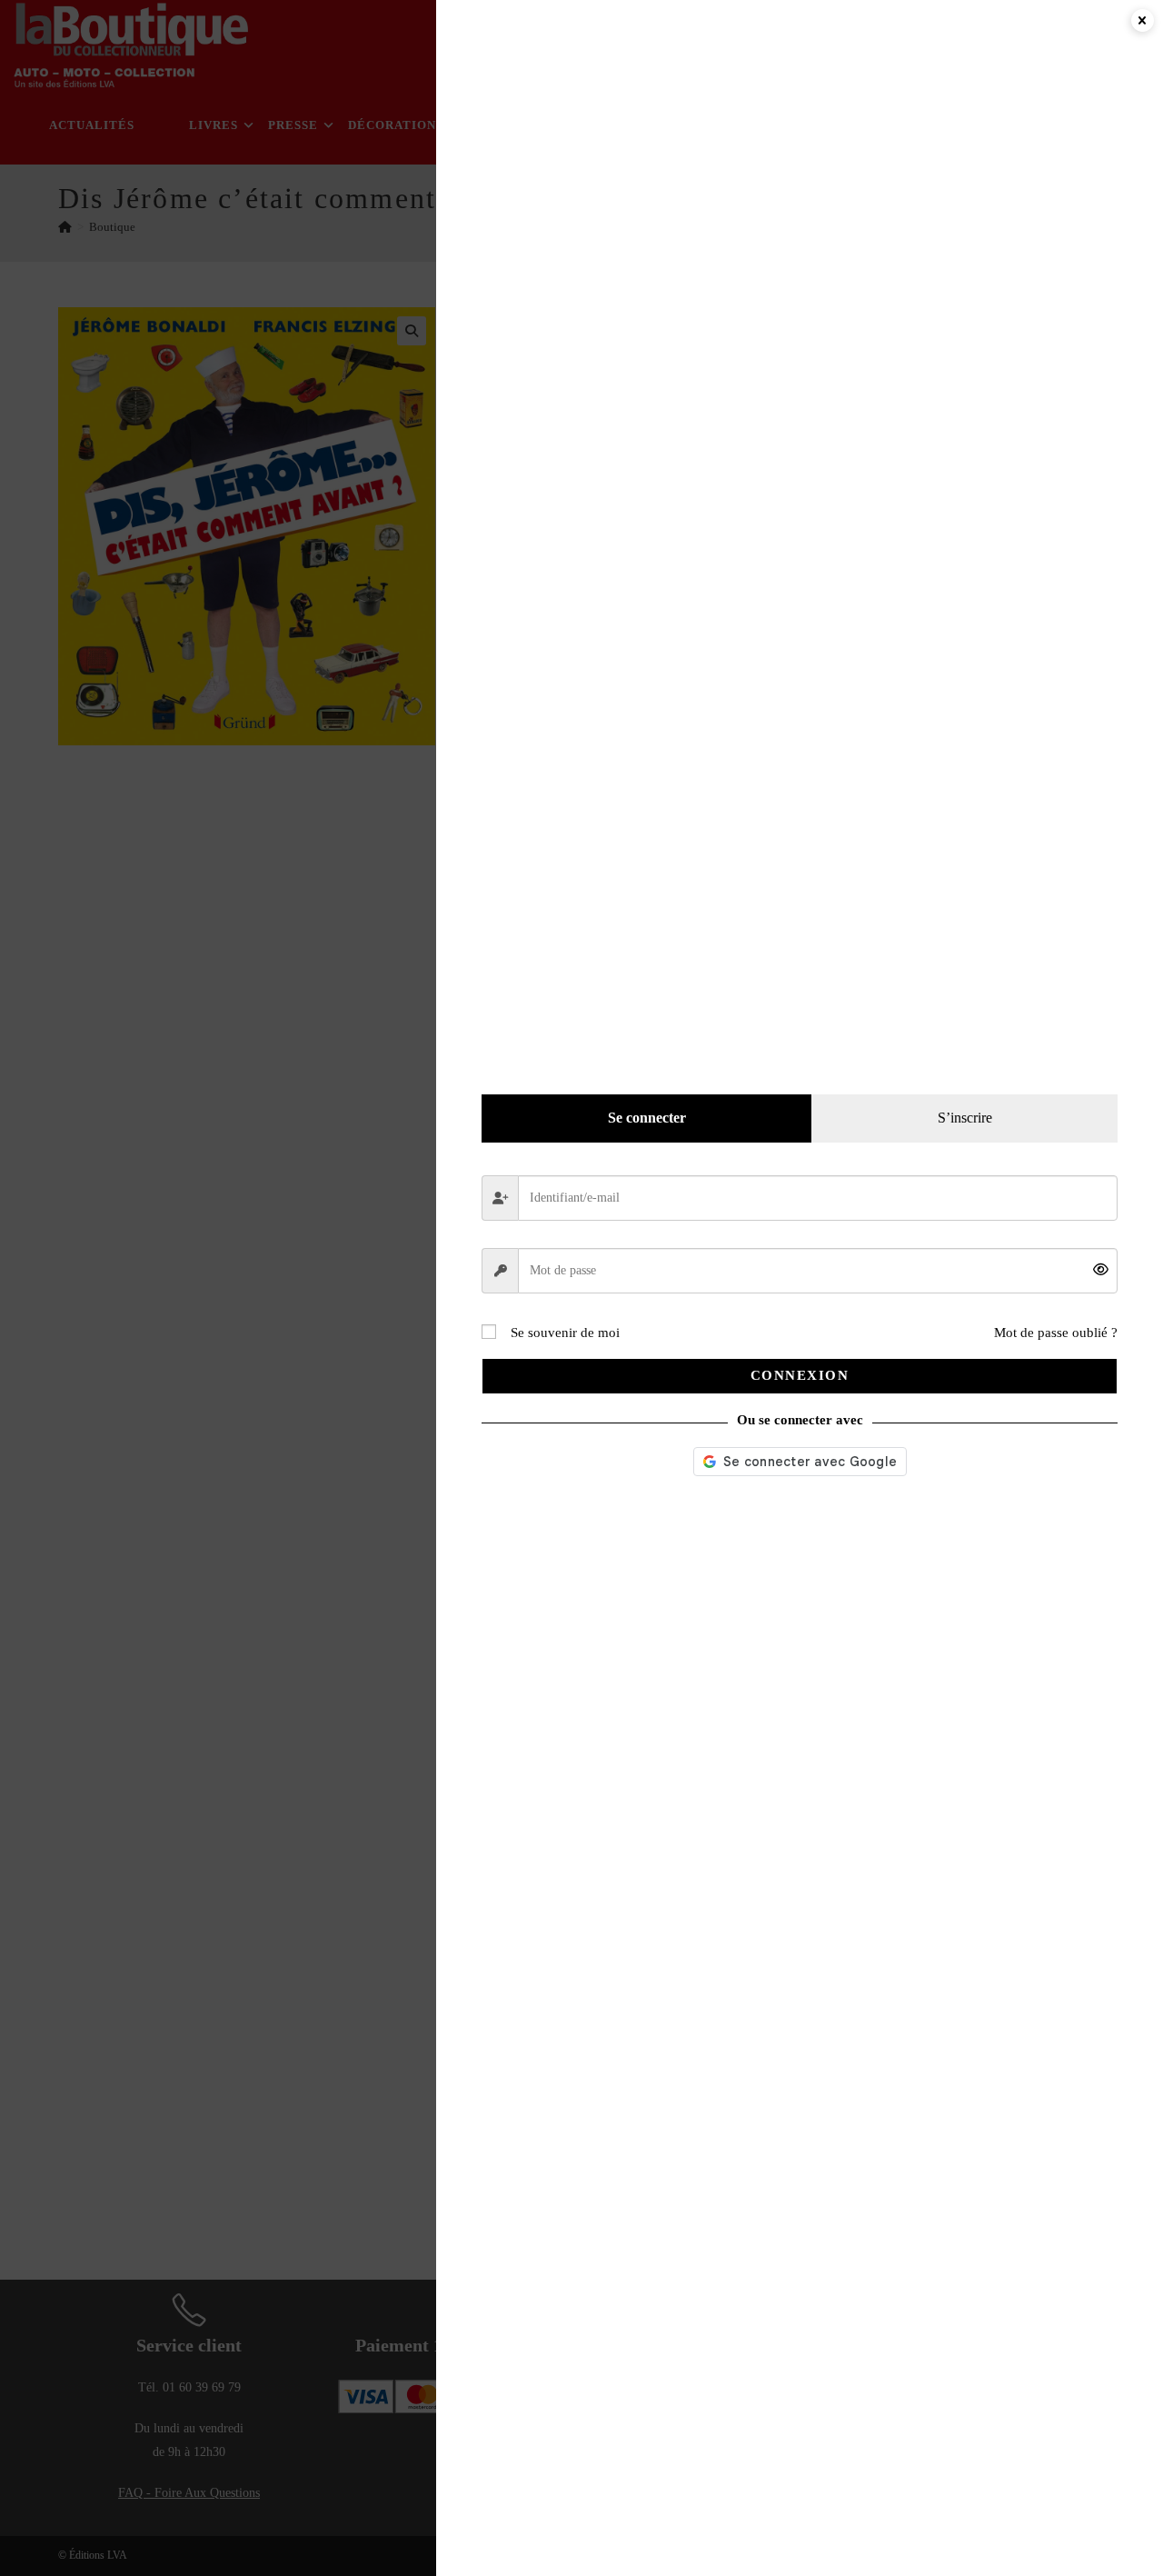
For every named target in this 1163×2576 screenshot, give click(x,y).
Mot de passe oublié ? (1056, 1333)
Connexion (800, 1375)
